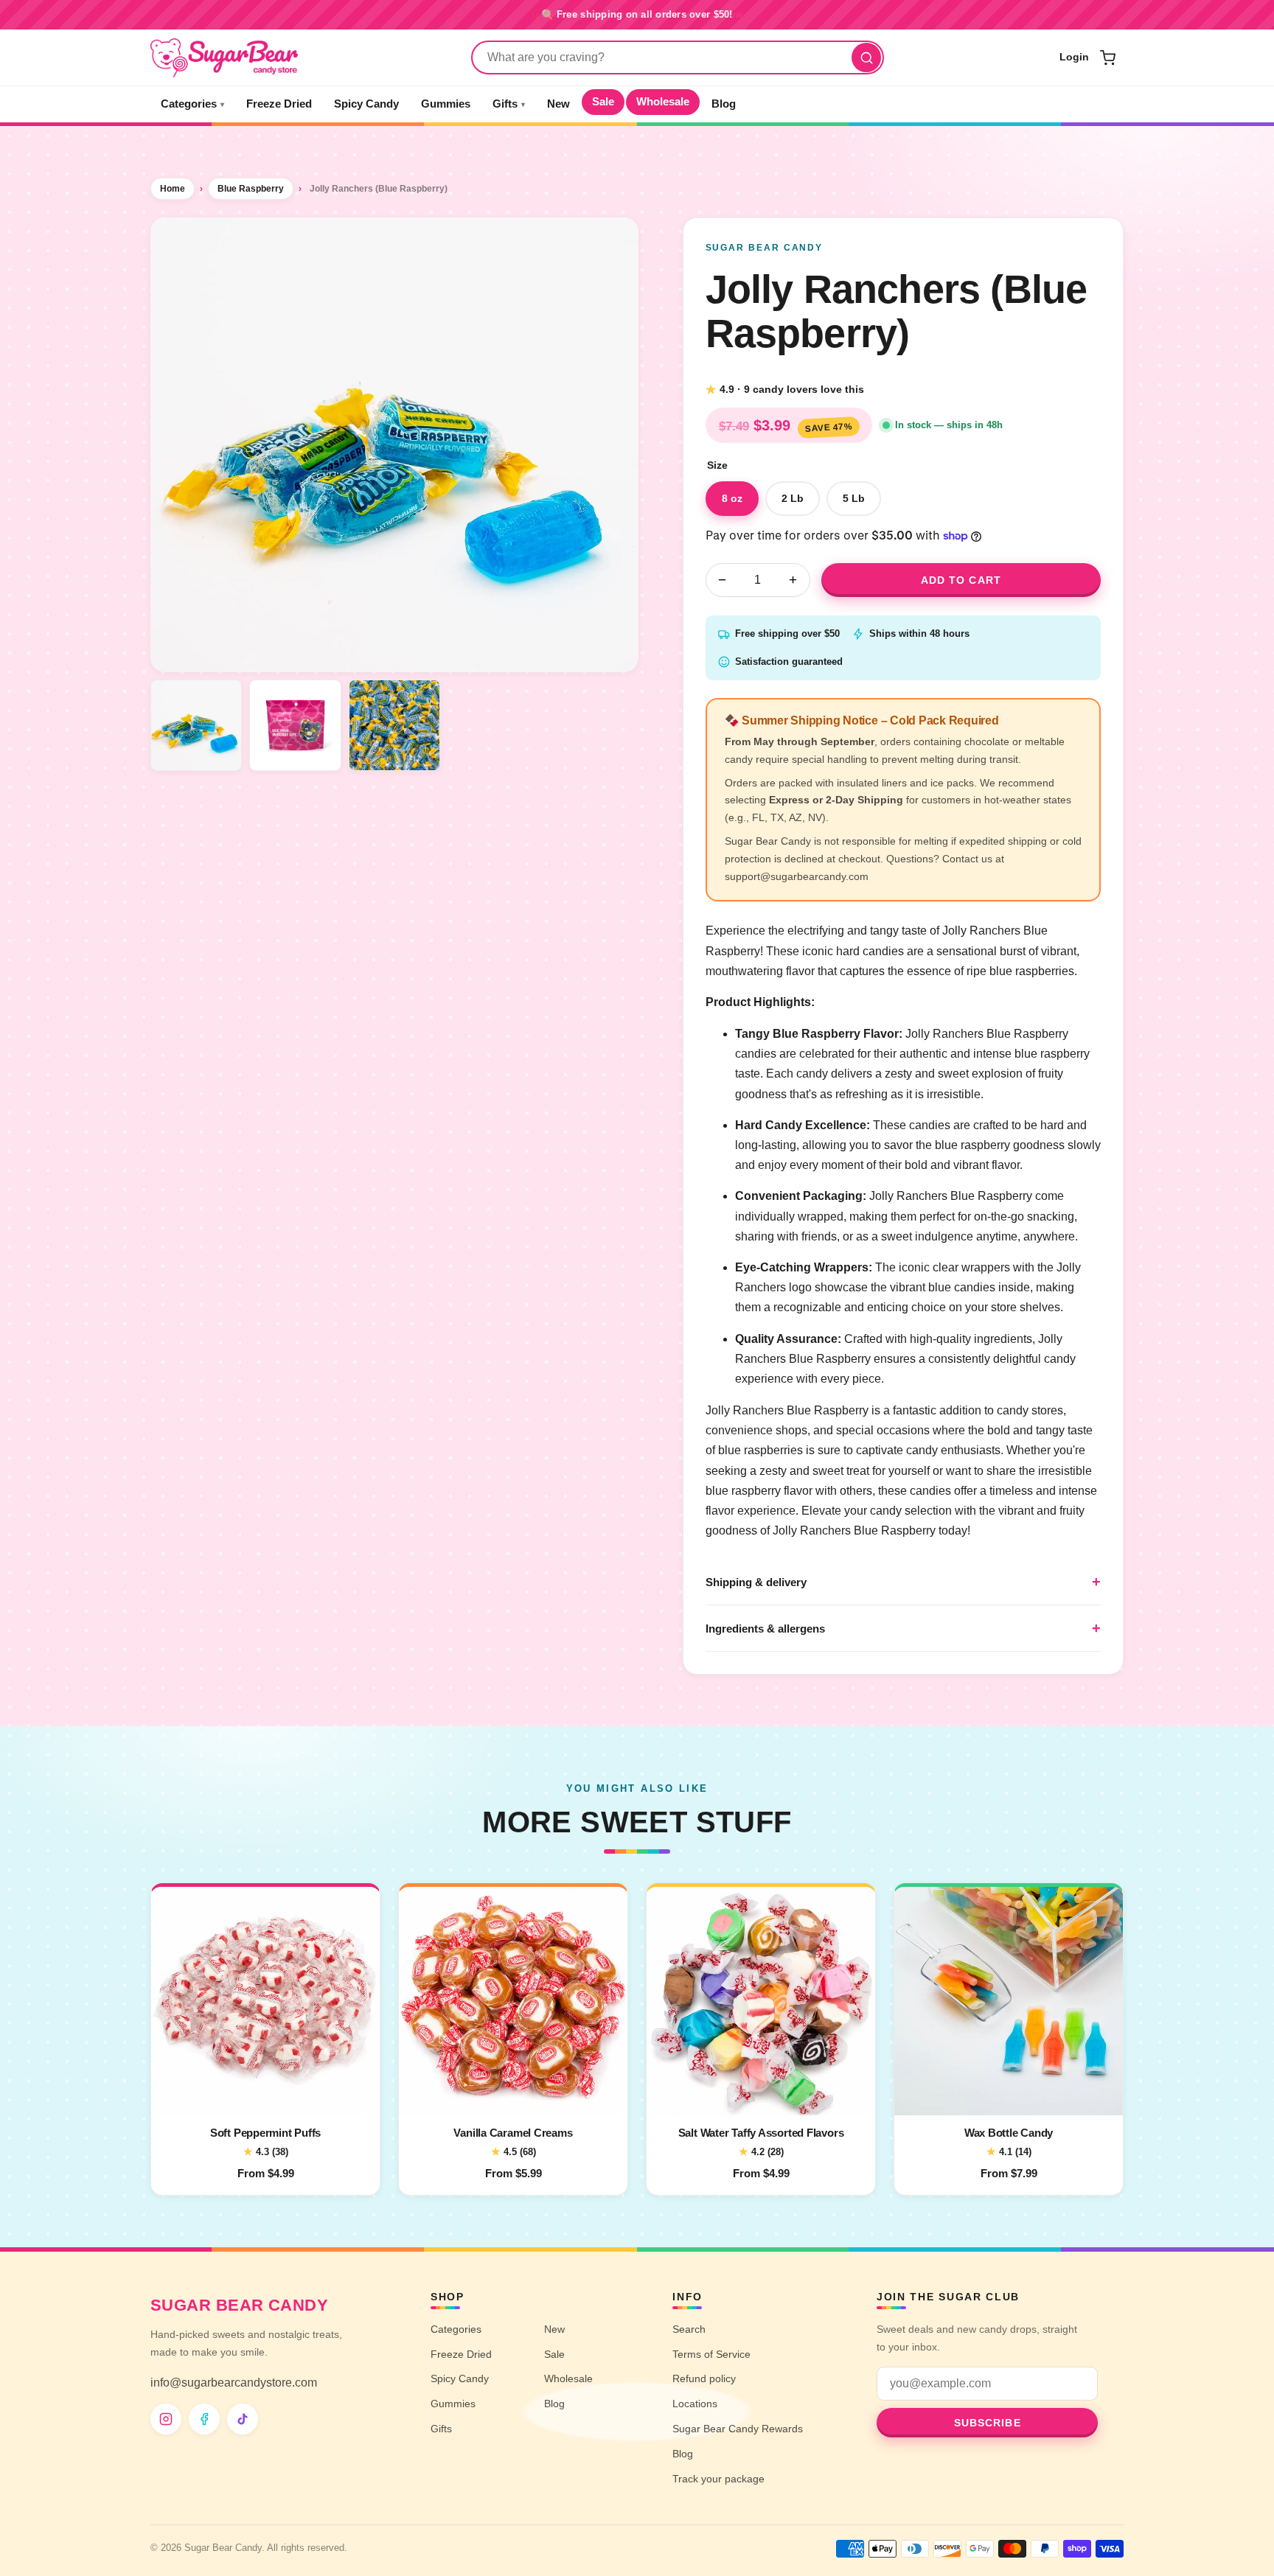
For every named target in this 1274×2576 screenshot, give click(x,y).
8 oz (732, 498)
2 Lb (793, 498)
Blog (724, 104)
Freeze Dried (279, 104)
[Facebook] (204, 2419)
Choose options (265, 2095)
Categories (192, 104)
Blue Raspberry (251, 189)
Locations (695, 2404)
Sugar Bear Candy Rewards (738, 2429)
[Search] (866, 57)
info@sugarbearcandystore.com (234, 2383)
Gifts (509, 104)
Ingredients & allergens (765, 1629)
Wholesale (663, 102)
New (558, 104)
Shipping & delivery (756, 1582)
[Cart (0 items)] (1107, 57)
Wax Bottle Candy (1009, 2133)
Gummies (446, 104)
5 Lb (854, 498)
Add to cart (961, 580)
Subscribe (988, 2423)
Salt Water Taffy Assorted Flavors (761, 2133)
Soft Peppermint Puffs (265, 2133)
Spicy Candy (366, 104)
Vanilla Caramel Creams (513, 2133)
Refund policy (704, 2378)
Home (173, 189)
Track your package (718, 2479)
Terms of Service (711, 2354)
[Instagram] (166, 2419)
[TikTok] (243, 2419)
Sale (603, 102)
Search (689, 2329)
